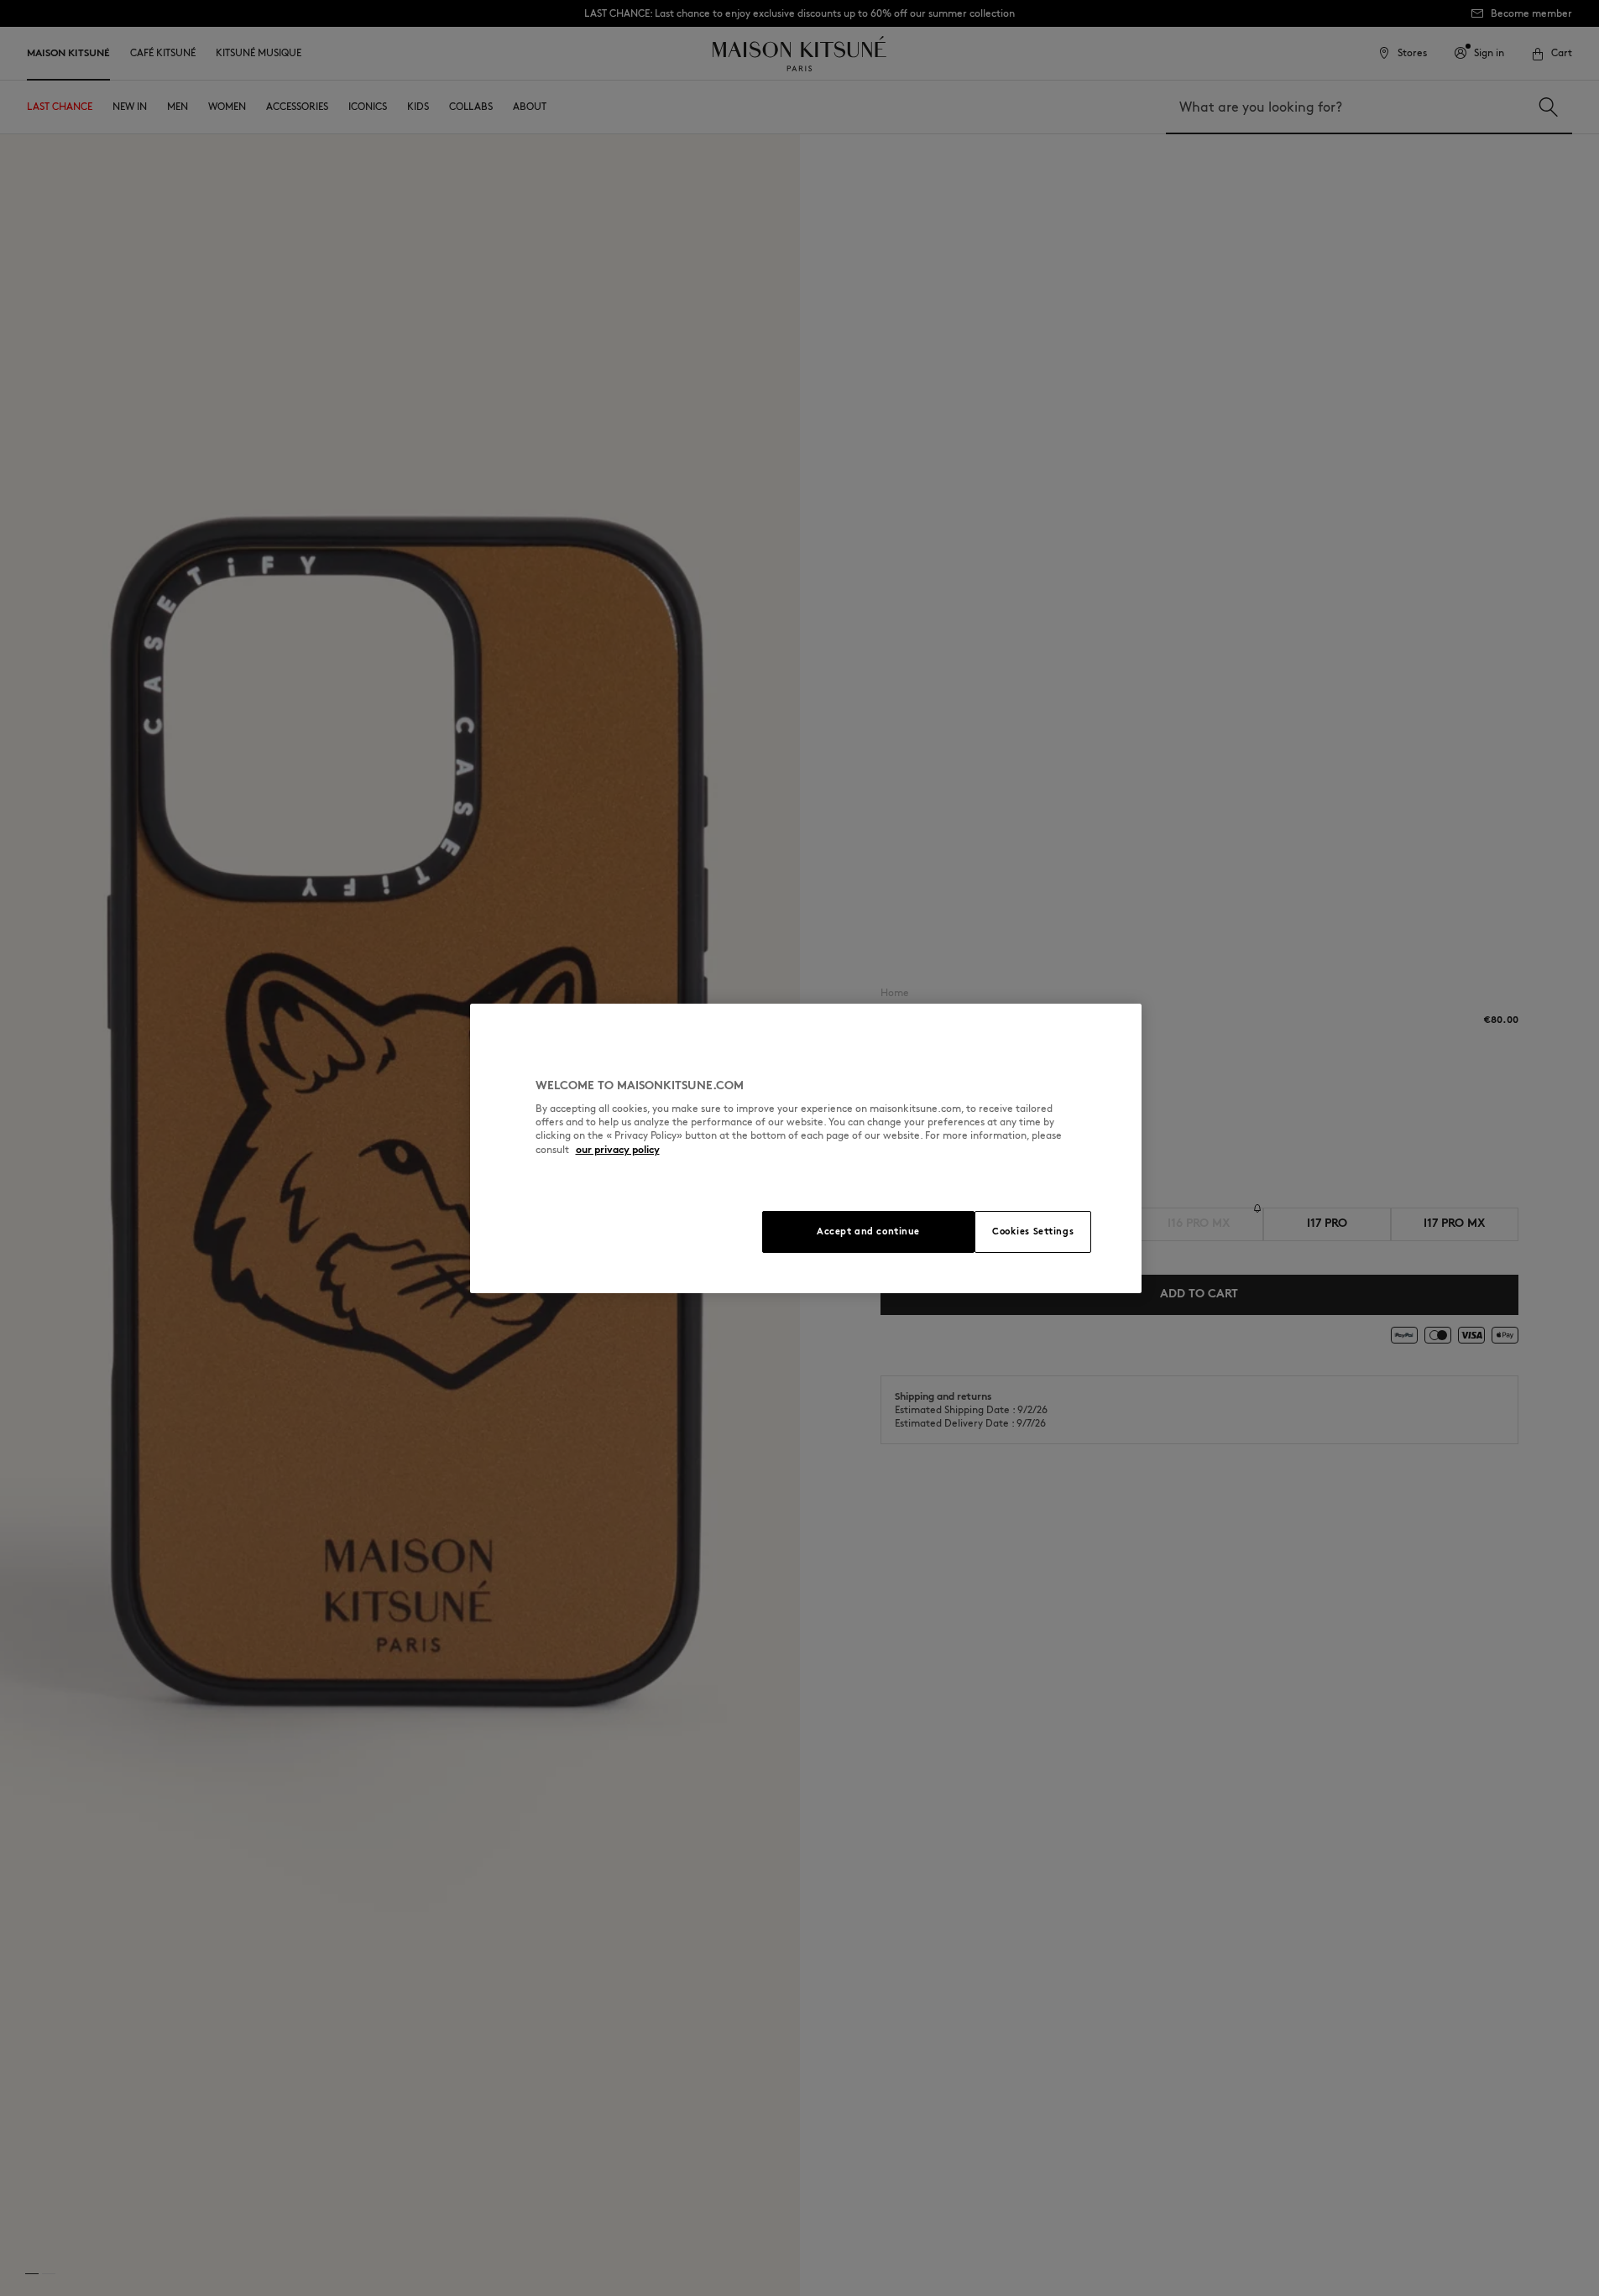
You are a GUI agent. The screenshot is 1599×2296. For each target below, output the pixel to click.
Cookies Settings (1033, 1231)
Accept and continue (868, 1231)
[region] (806, 1148)
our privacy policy (618, 1149)
